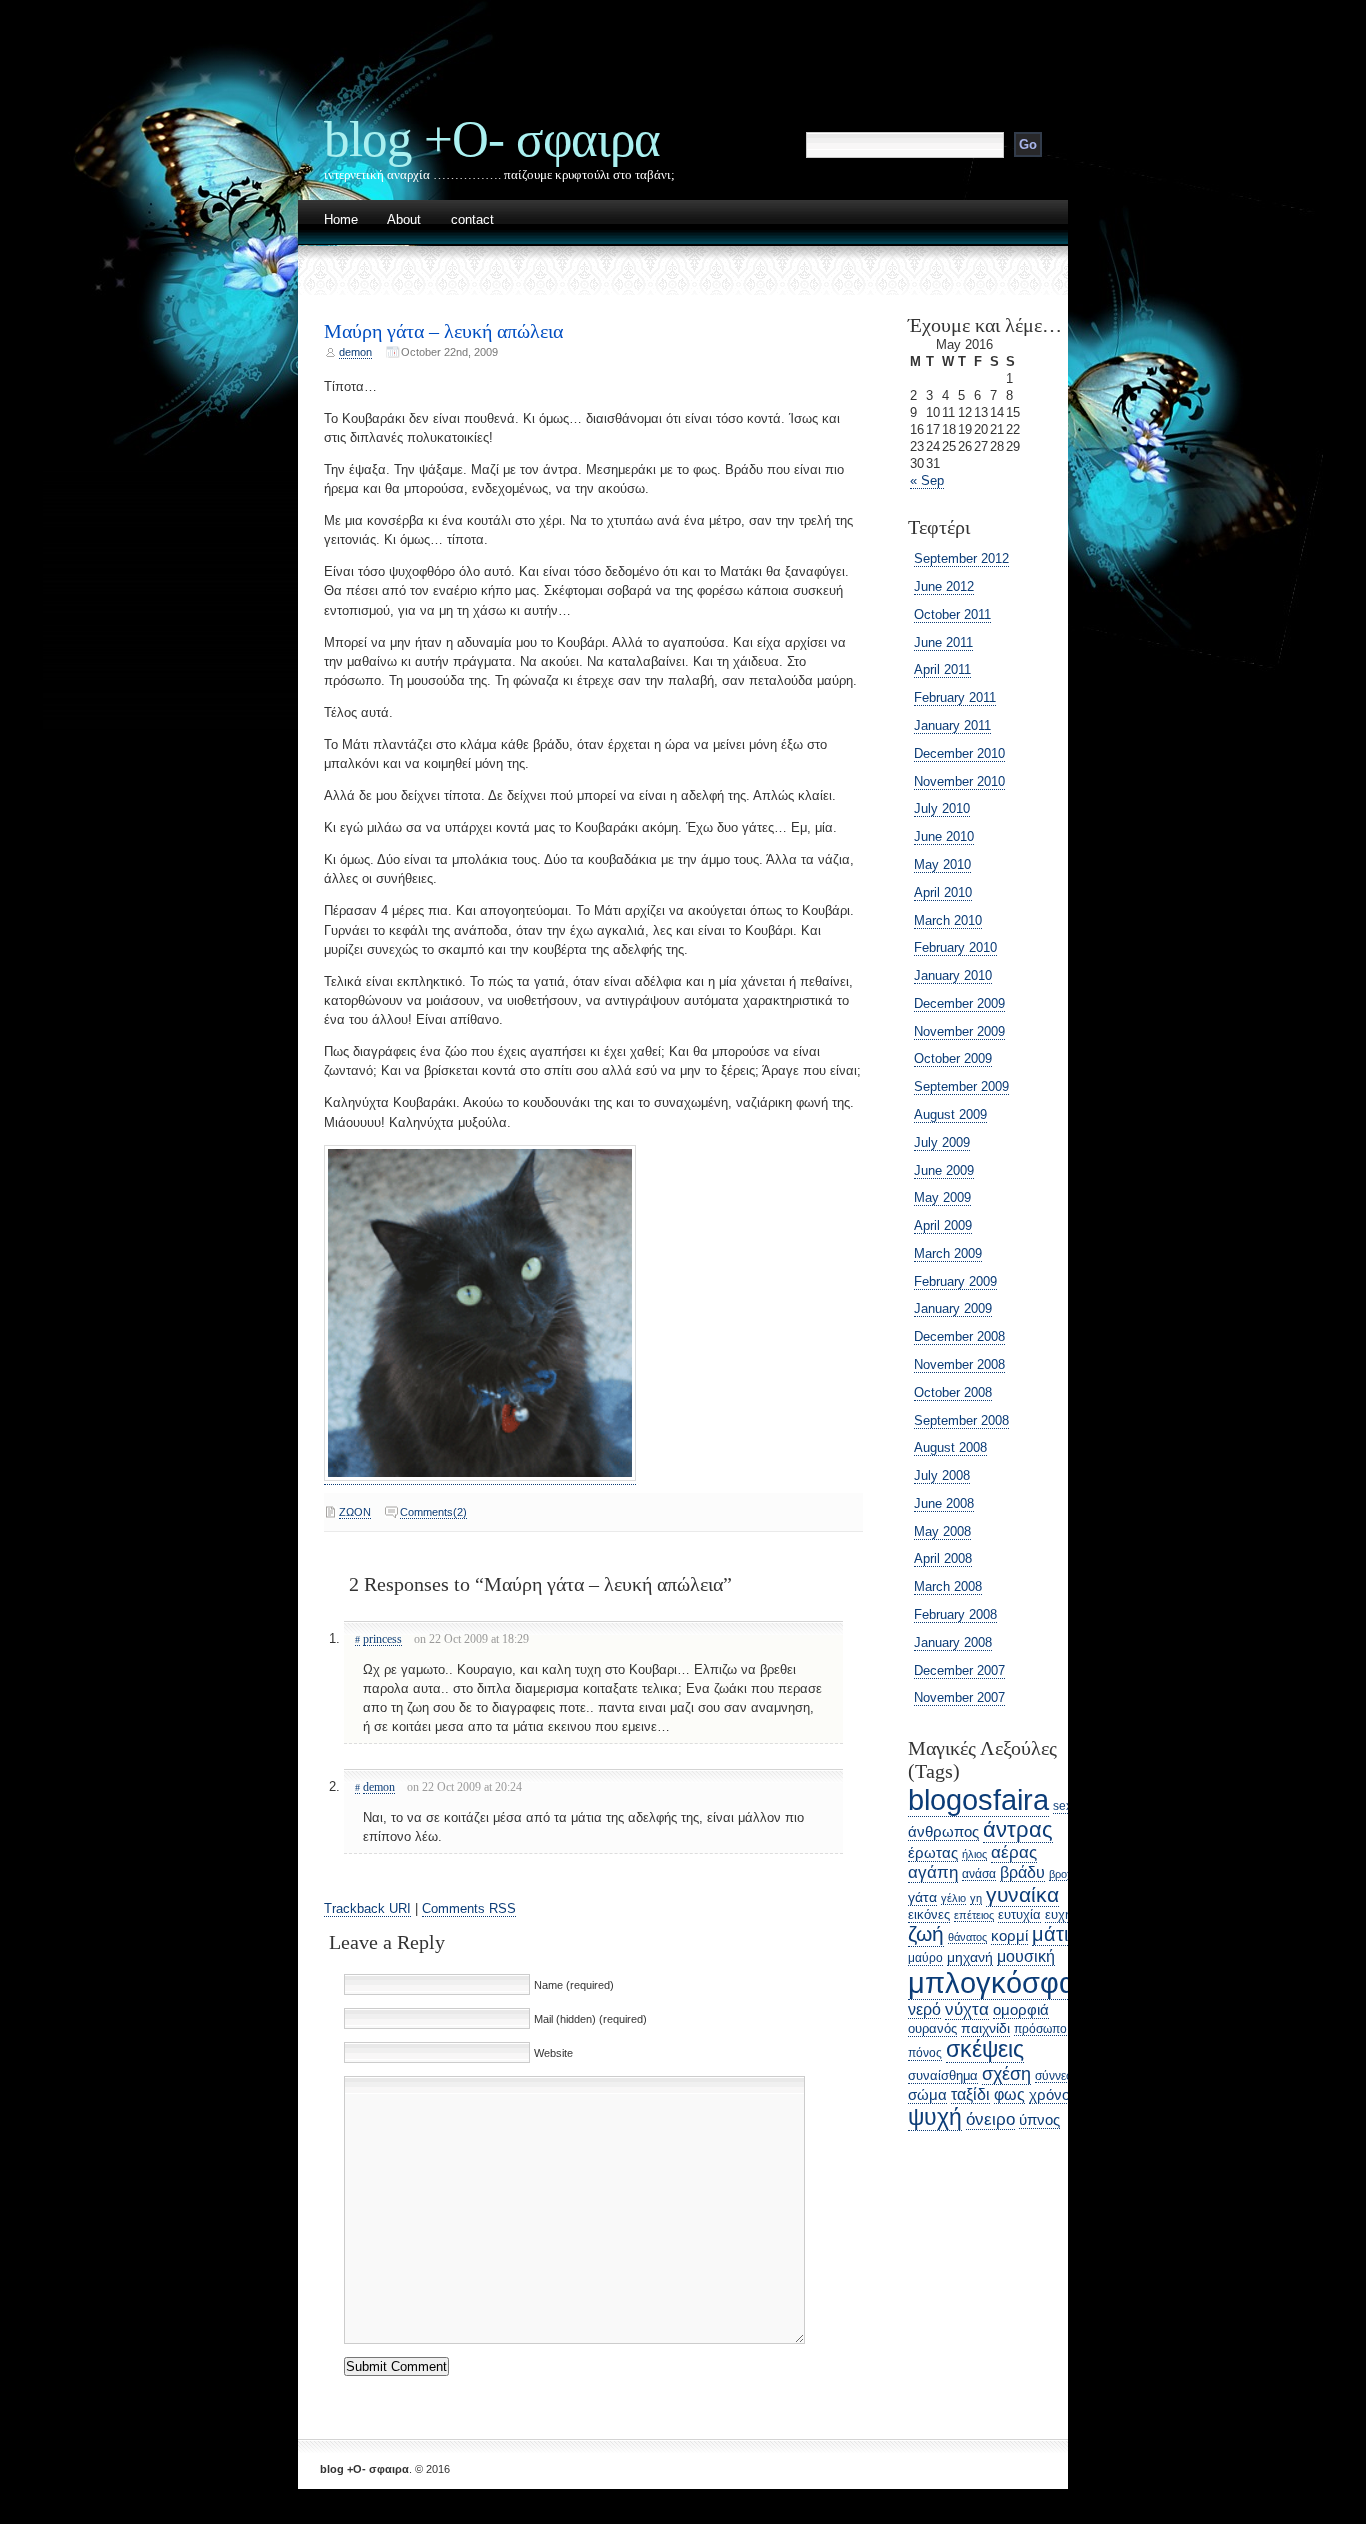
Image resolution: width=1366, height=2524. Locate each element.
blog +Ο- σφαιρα (492, 138)
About (404, 220)
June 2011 (943, 642)
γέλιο (953, 1898)
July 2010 (942, 808)
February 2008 (955, 1614)
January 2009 (953, 1308)
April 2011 (942, 669)
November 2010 (959, 781)
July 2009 (942, 1142)
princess (382, 1639)
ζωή (926, 1934)
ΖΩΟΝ (355, 1512)
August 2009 (950, 1114)
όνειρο (990, 2119)
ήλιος (974, 1854)
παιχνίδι (985, 2028)
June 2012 (944, 586)
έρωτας (933, 1852)
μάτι (1050, 1934)
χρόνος (1053, 2094)
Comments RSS (469, 1908)
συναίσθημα (943, 2075)
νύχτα (967, 2009)
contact (472, 220)
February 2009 (955, 1281)
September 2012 (961, 558)
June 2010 (944, 836)
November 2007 (959, 1697)
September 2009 (961, 1086)
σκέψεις (985, 2049)
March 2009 (948, 1253)
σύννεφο (1058, 2075)
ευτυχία (1019, 1914)
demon (355, 352)
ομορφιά (1021, 2009)
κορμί (1009, 1936)
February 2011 (955, 697)
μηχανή (970, 1957)
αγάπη (933, 1872)
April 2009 (943, 1225)
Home (341, 220)
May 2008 (942, 1531)
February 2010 (955, 947)
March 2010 (948, 920)
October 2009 (953, 1058)
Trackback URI (367, 1908)
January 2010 (953, 975)
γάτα (922, 1897)
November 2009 (959, 1031)
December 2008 (959, 1336)
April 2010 (943, 892)
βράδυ (1022, 1872)
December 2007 (959, 1670)
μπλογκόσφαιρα (1012, 1982)
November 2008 (959, 1364)
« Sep (927, 480)
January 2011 (952, 725)
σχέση (1006, 2073)
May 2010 (942, 864)
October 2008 (953, 1392)
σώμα (927, 2095)
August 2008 (950, 1447)
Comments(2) (433, 1512)
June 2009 (944, 1170)
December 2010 (959, 753)
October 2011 (952, 614)
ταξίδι (970, 2094)
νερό (924, 2009)
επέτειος (974, 1915)
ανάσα (979, 1873)
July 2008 (942, 1475)
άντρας (1018, 1829)
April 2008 (943, 1558)
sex (1062, 1806)
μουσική (1026, 1956)
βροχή (1064, 1874)
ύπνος (1039, 2119)
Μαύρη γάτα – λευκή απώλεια (443, 331)
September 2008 (961, 1420)
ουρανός (932, 2028)
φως (1009, 2094)
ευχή (1058, 1914)
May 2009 (942, 1197)
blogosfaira (978, 1799)
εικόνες (929, 1914)
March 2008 (948, 1586)
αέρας (1014, 1852)
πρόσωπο (1040, 2028)
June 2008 (944, 1503)
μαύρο (925, 1958)
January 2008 (953, 1642)
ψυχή (935, 2117)
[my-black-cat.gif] (480, 1477)
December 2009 (959, 1003)
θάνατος (967, 1937)
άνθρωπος (943, 1832)
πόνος (925, 2053)
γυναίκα (1022, 1894)
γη (976, 1898)
